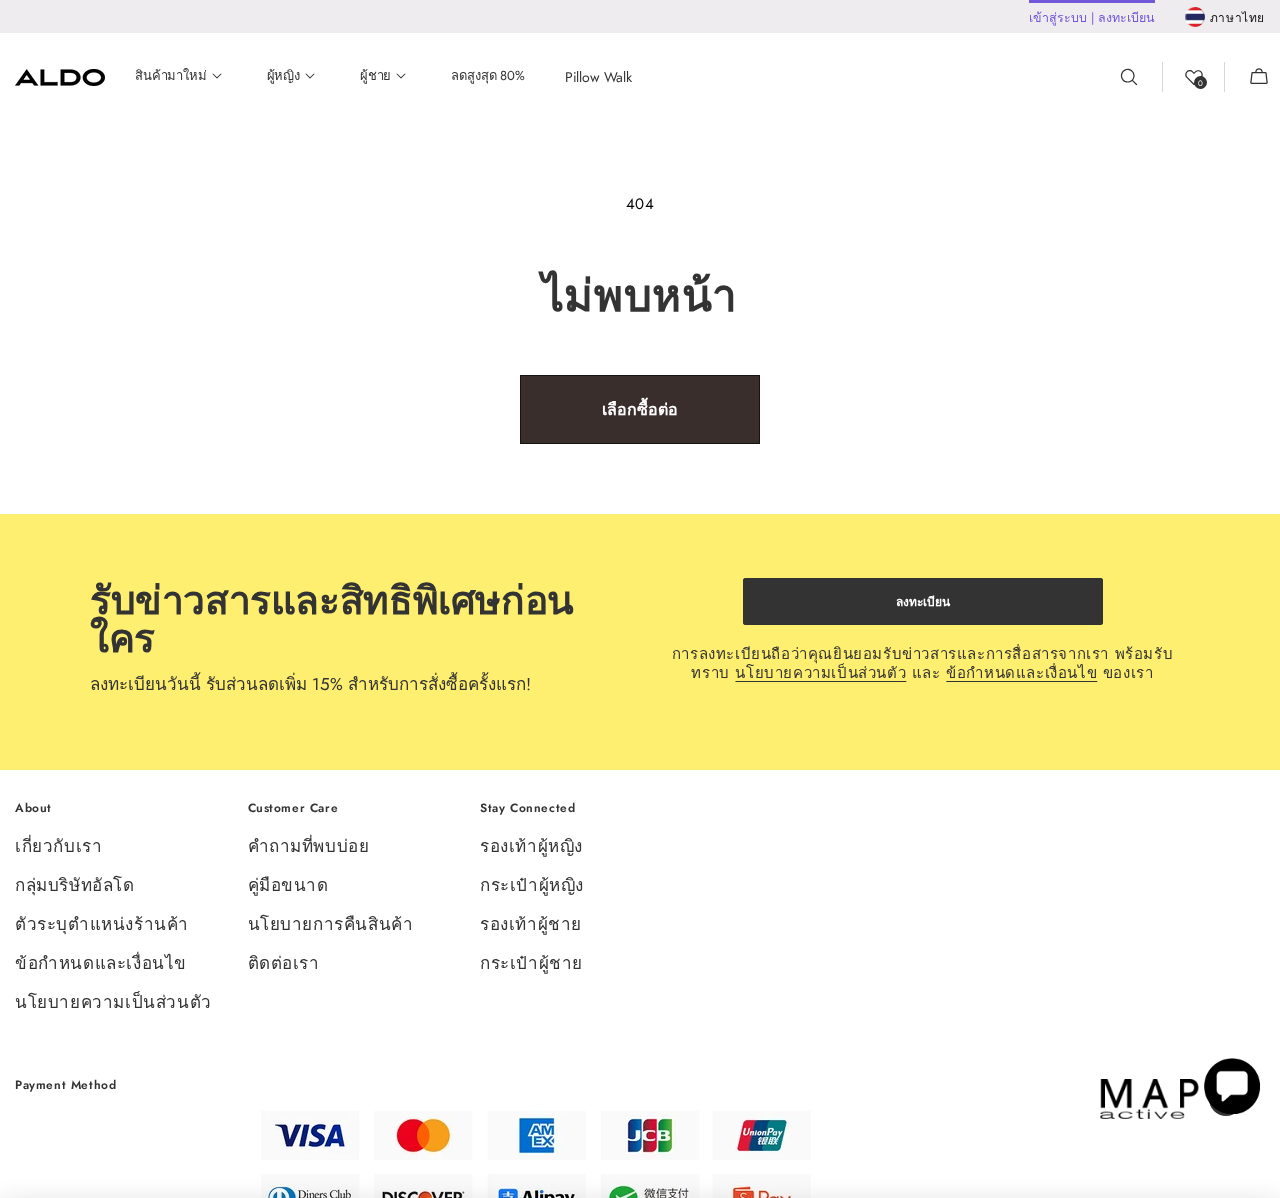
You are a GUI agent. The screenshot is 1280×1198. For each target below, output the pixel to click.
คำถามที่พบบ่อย (309, 847)
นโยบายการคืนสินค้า (331, 924)
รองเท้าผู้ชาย (531, 924)
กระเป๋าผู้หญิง (532, 885)
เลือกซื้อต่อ (640, 409)
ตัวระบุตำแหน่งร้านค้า (102, 924)
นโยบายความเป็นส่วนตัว (820, 673)
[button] (1247, 77)
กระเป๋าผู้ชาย (531, 963)
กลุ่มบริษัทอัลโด (75, 885)
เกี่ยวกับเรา (58, 847)
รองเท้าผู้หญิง (531, 847)
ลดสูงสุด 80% (487, 76)
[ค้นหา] (1141, 77)
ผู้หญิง (283, 76)
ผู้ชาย (375, 76)
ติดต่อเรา (284, 963)
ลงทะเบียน (923, 602)
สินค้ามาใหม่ (171, 76)
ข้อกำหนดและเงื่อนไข (1021, 673)
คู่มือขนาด (288, 885)
